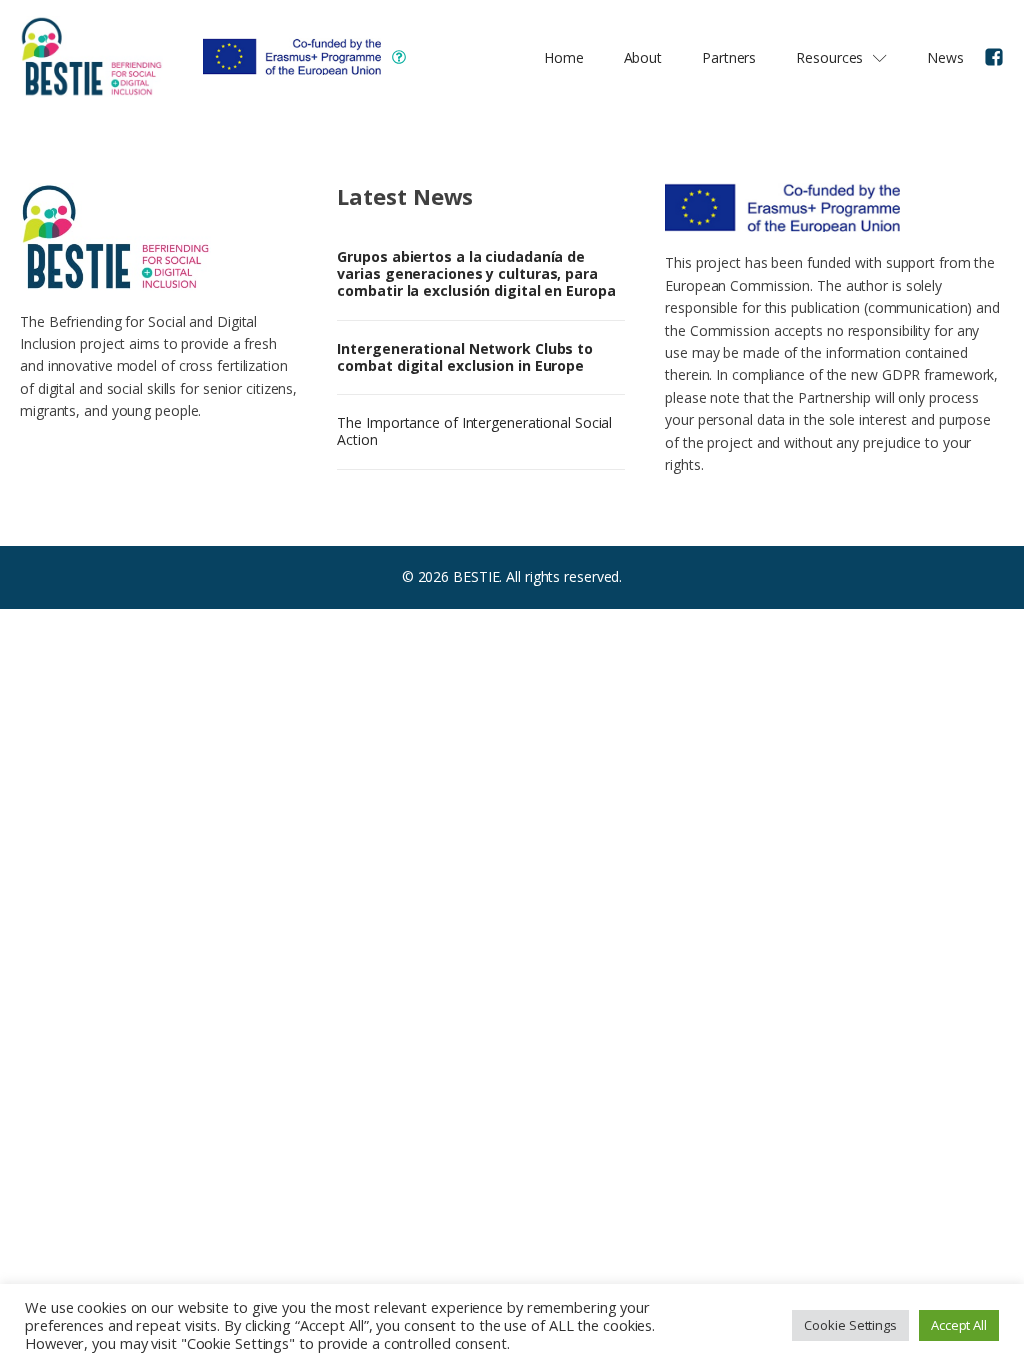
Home (564, 57)
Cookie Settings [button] (850, 1325)
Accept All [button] (959, 1325)
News (945, 57)
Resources (829, 57)
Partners (729, 57)
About (643, 57)
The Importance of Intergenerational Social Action (474, 431)
